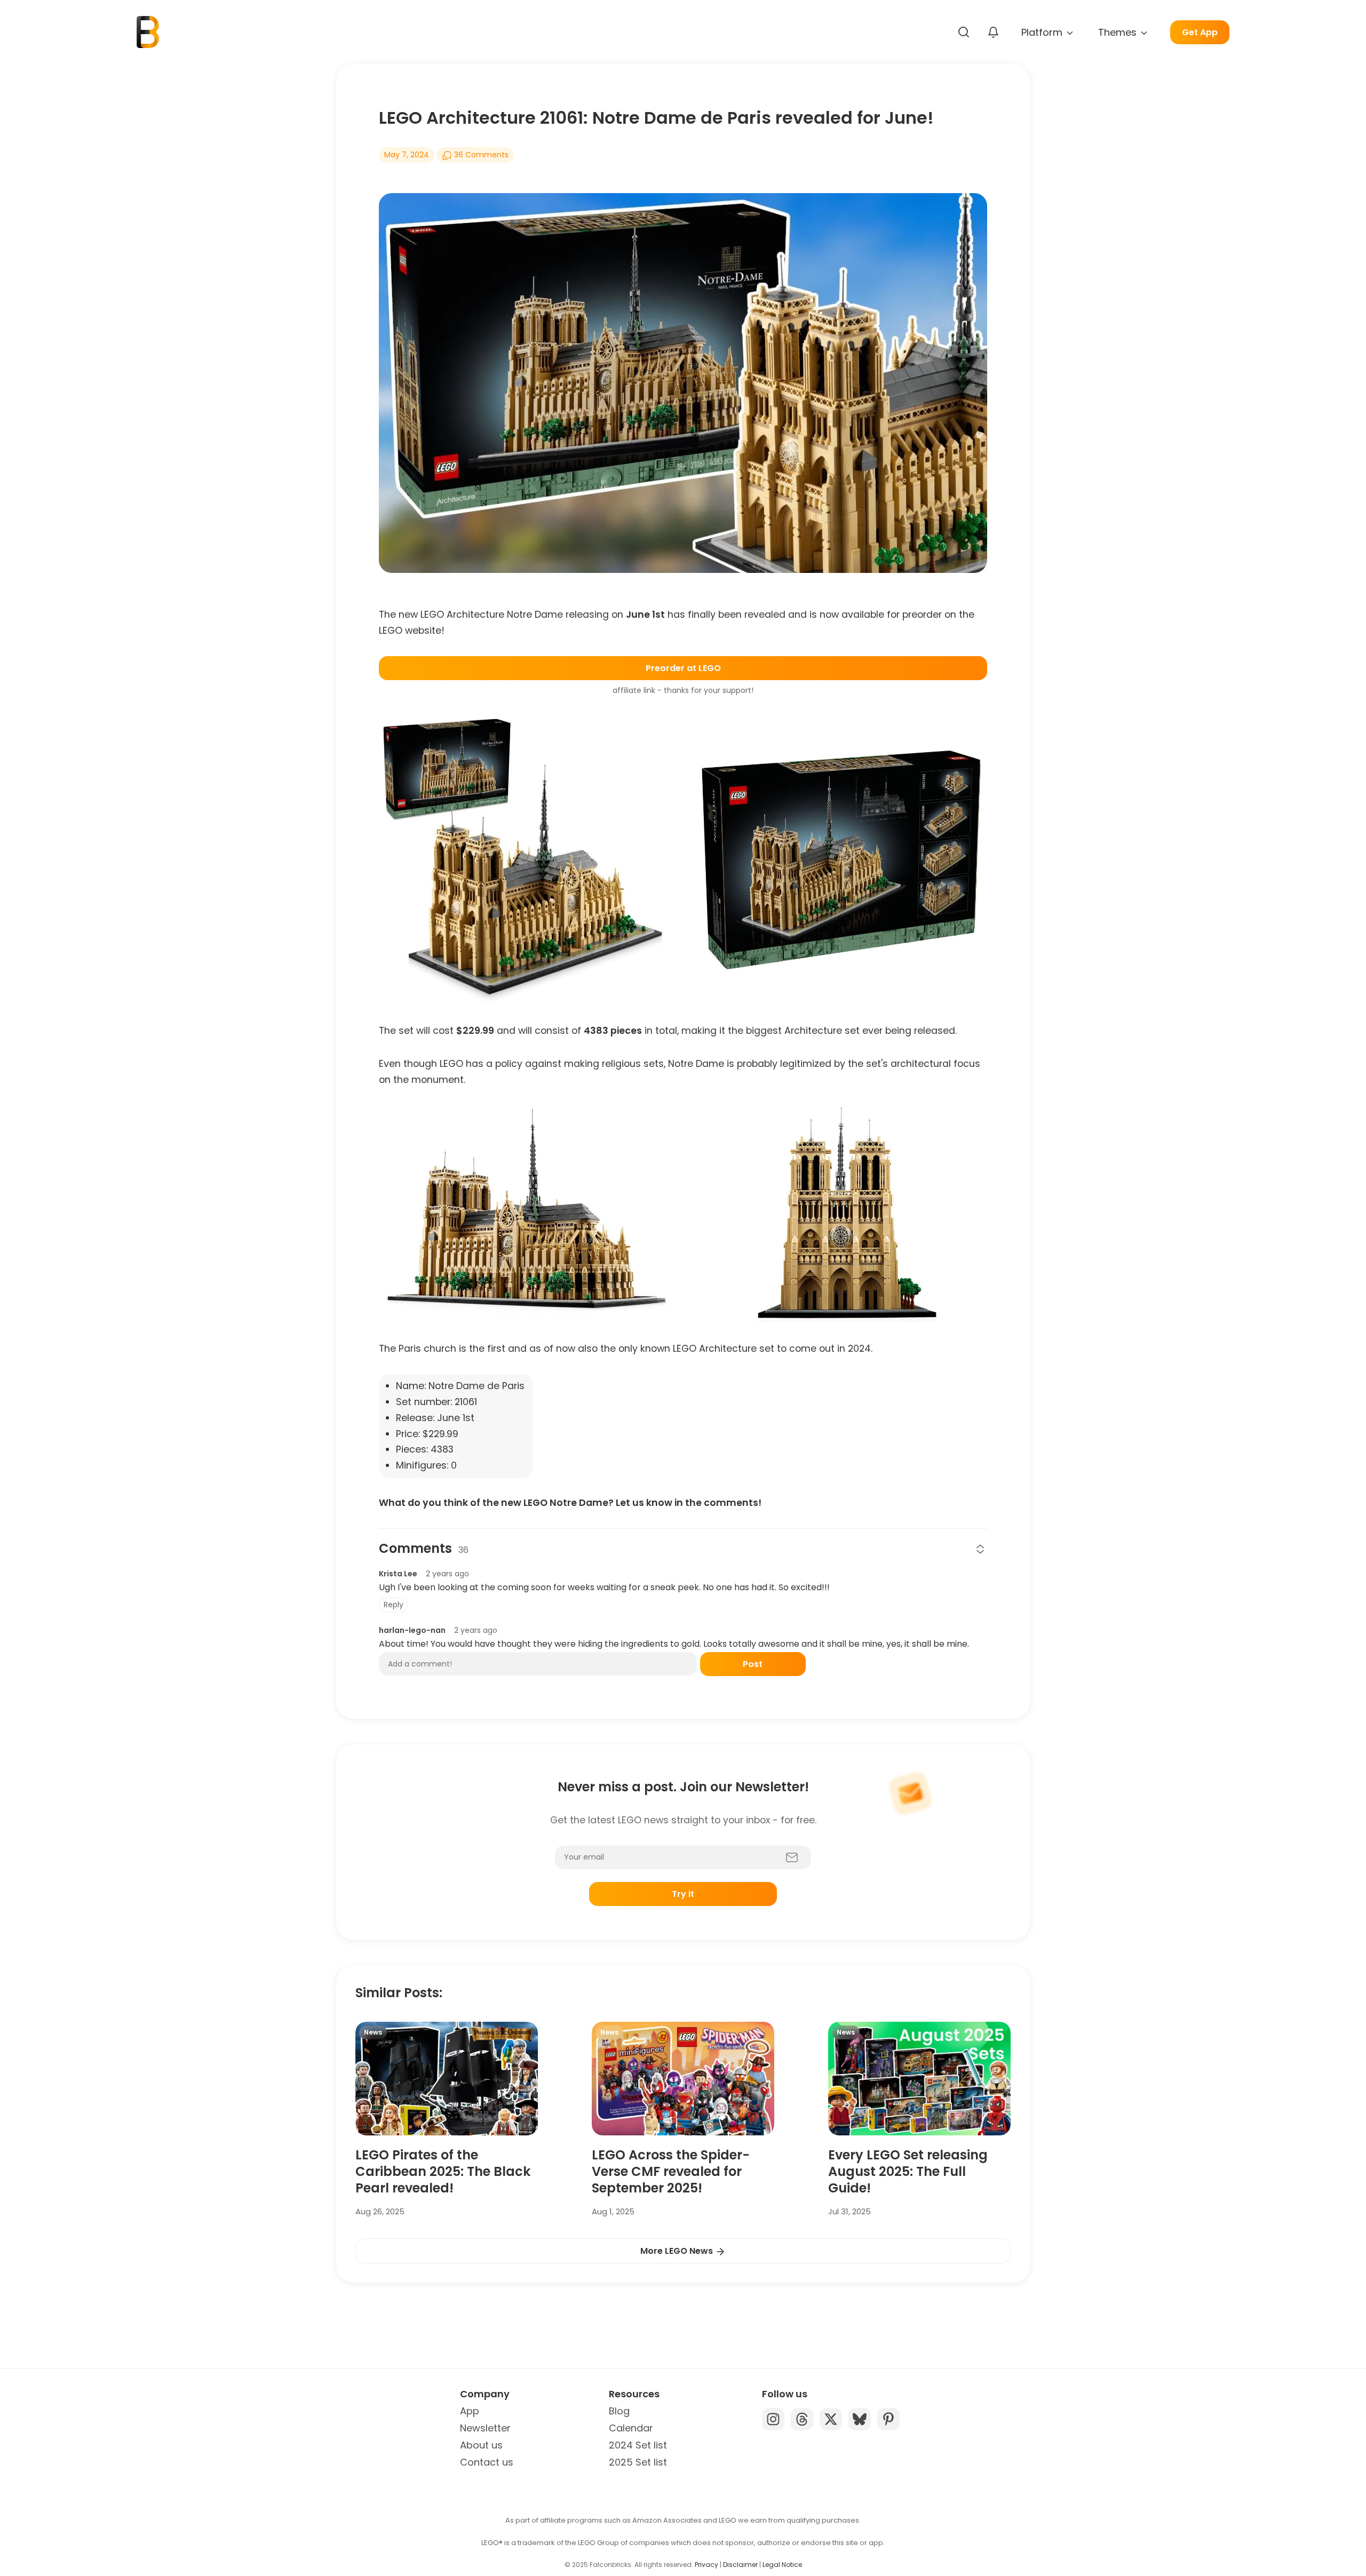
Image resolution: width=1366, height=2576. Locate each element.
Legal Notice (782, 2565)
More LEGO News (678, 2251)
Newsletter (485, 2428)
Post (753, 1664)
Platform (1043, 32)
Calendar (631, 2428)
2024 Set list (638, 2445)
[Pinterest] (888, 2419)
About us (481, 2445)
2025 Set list (638, 2462)
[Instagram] (773, 2419)
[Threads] (802, 2419)
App (470, 2411)
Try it (683, 1894)
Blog (619, 2411)
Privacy (706, 2565)
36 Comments (480, 155)
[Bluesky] (860, 2419)
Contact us (487, 2462)
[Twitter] (831, 2419)
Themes (1119, 32)
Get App (1200, 32)
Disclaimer (740, 2565)
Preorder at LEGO (683, 668)
